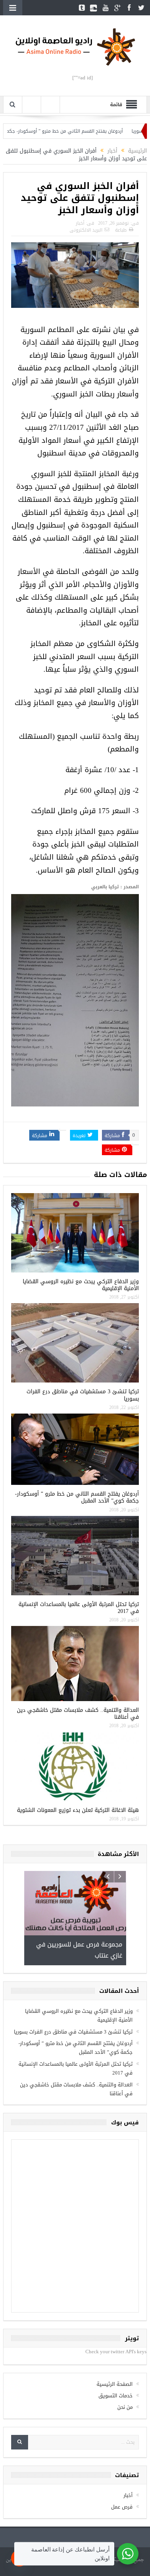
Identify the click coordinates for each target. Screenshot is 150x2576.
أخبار (80, 223)
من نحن (125, 2352)
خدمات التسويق (116, 2341)
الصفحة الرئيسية (115, 2329)
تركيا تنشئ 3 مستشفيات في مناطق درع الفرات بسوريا (83, 1395)
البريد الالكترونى (86, 230)
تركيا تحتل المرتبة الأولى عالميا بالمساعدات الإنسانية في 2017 (79, 1608)
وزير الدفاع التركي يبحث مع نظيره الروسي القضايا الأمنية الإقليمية (81, 1285)
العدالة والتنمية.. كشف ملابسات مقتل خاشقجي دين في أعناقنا (78, 1714)
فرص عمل (122, 2452)
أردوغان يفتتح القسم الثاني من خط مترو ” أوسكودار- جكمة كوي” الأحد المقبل (77, 1497)
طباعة (121, 230)
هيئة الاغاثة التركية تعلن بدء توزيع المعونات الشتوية (78, 1810)
